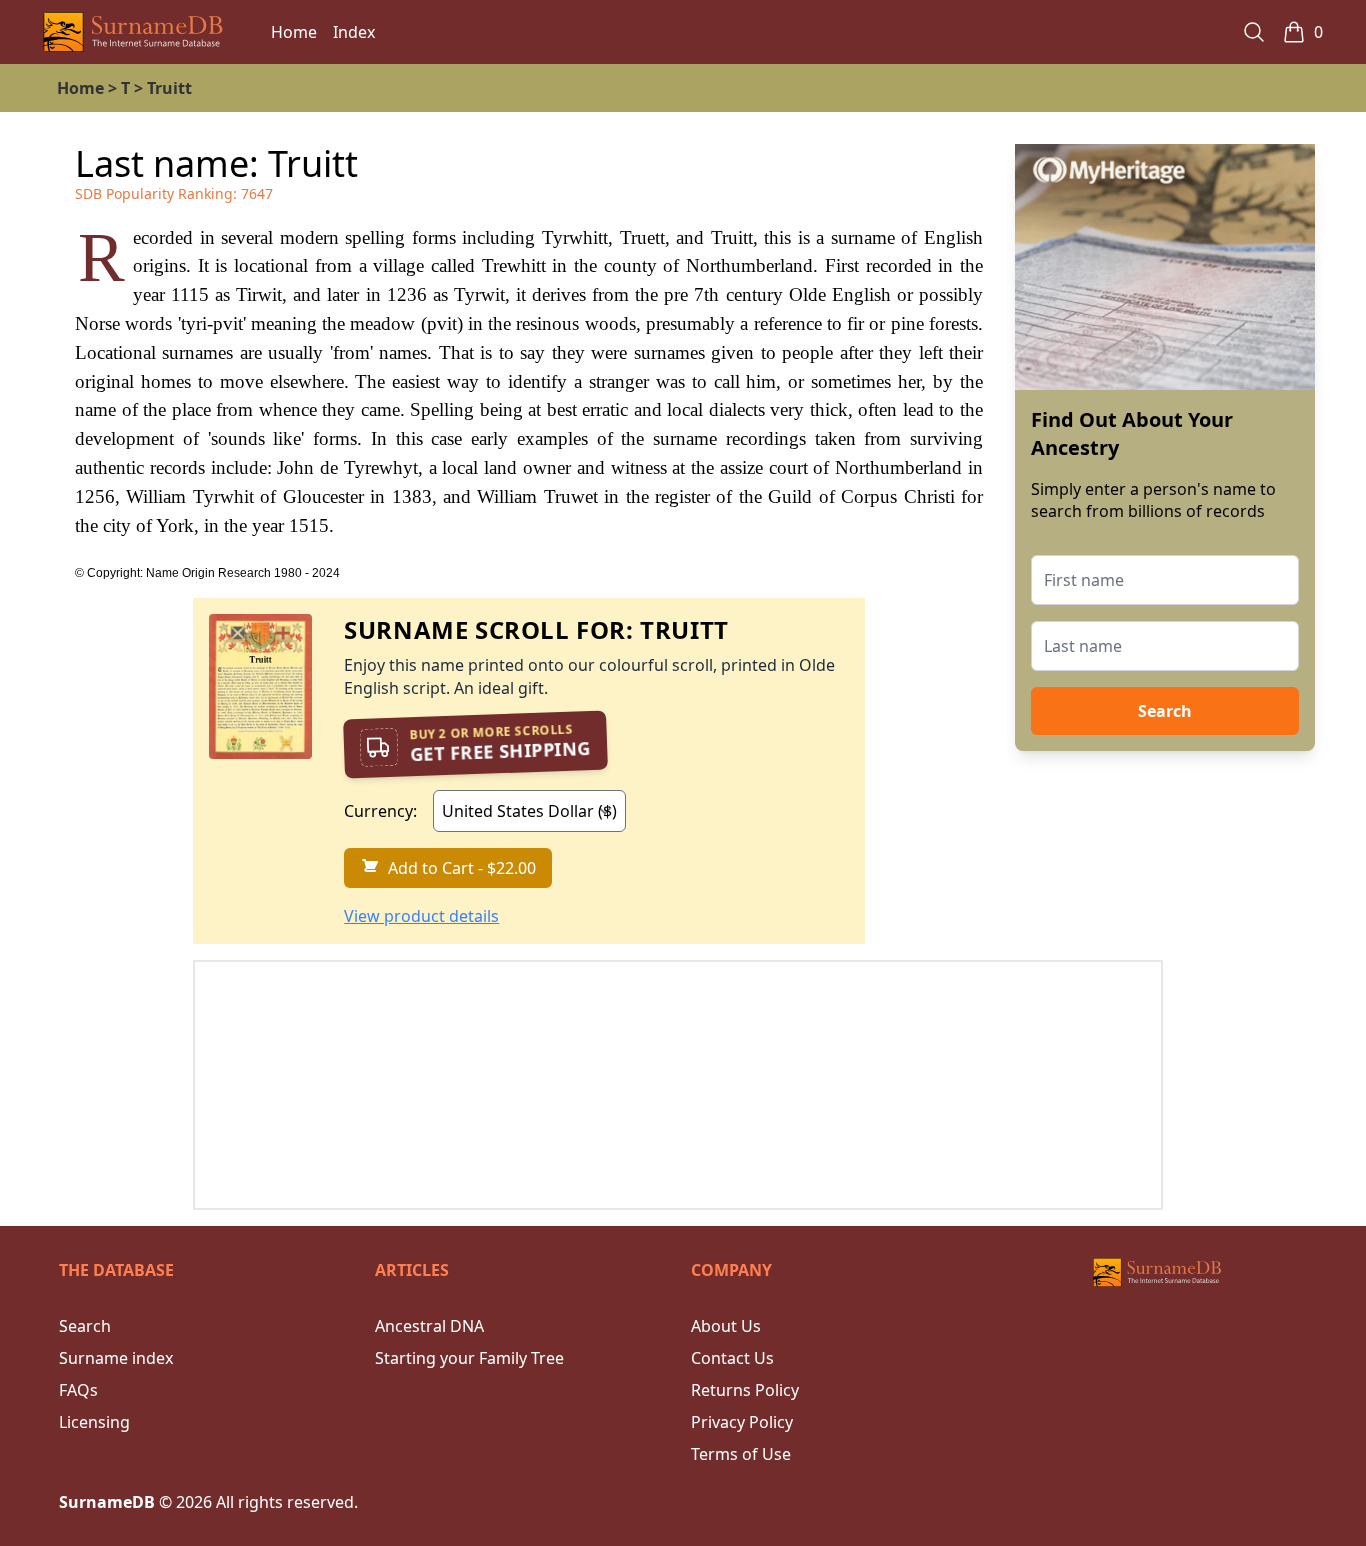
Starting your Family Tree (469, 1358)
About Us (726, 1326)
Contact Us (732, 1358)
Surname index (116, 1358)
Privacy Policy (742, 1422)
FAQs (78, 1390)
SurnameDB (107, 1502)
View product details (421, 916)
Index (354, 32)
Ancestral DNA (429, 1326)
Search (1165, 711)
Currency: (380, 811)
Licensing (94, 1422)
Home (294, 32)
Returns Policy (745, 1390)
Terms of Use (741, 1454)
